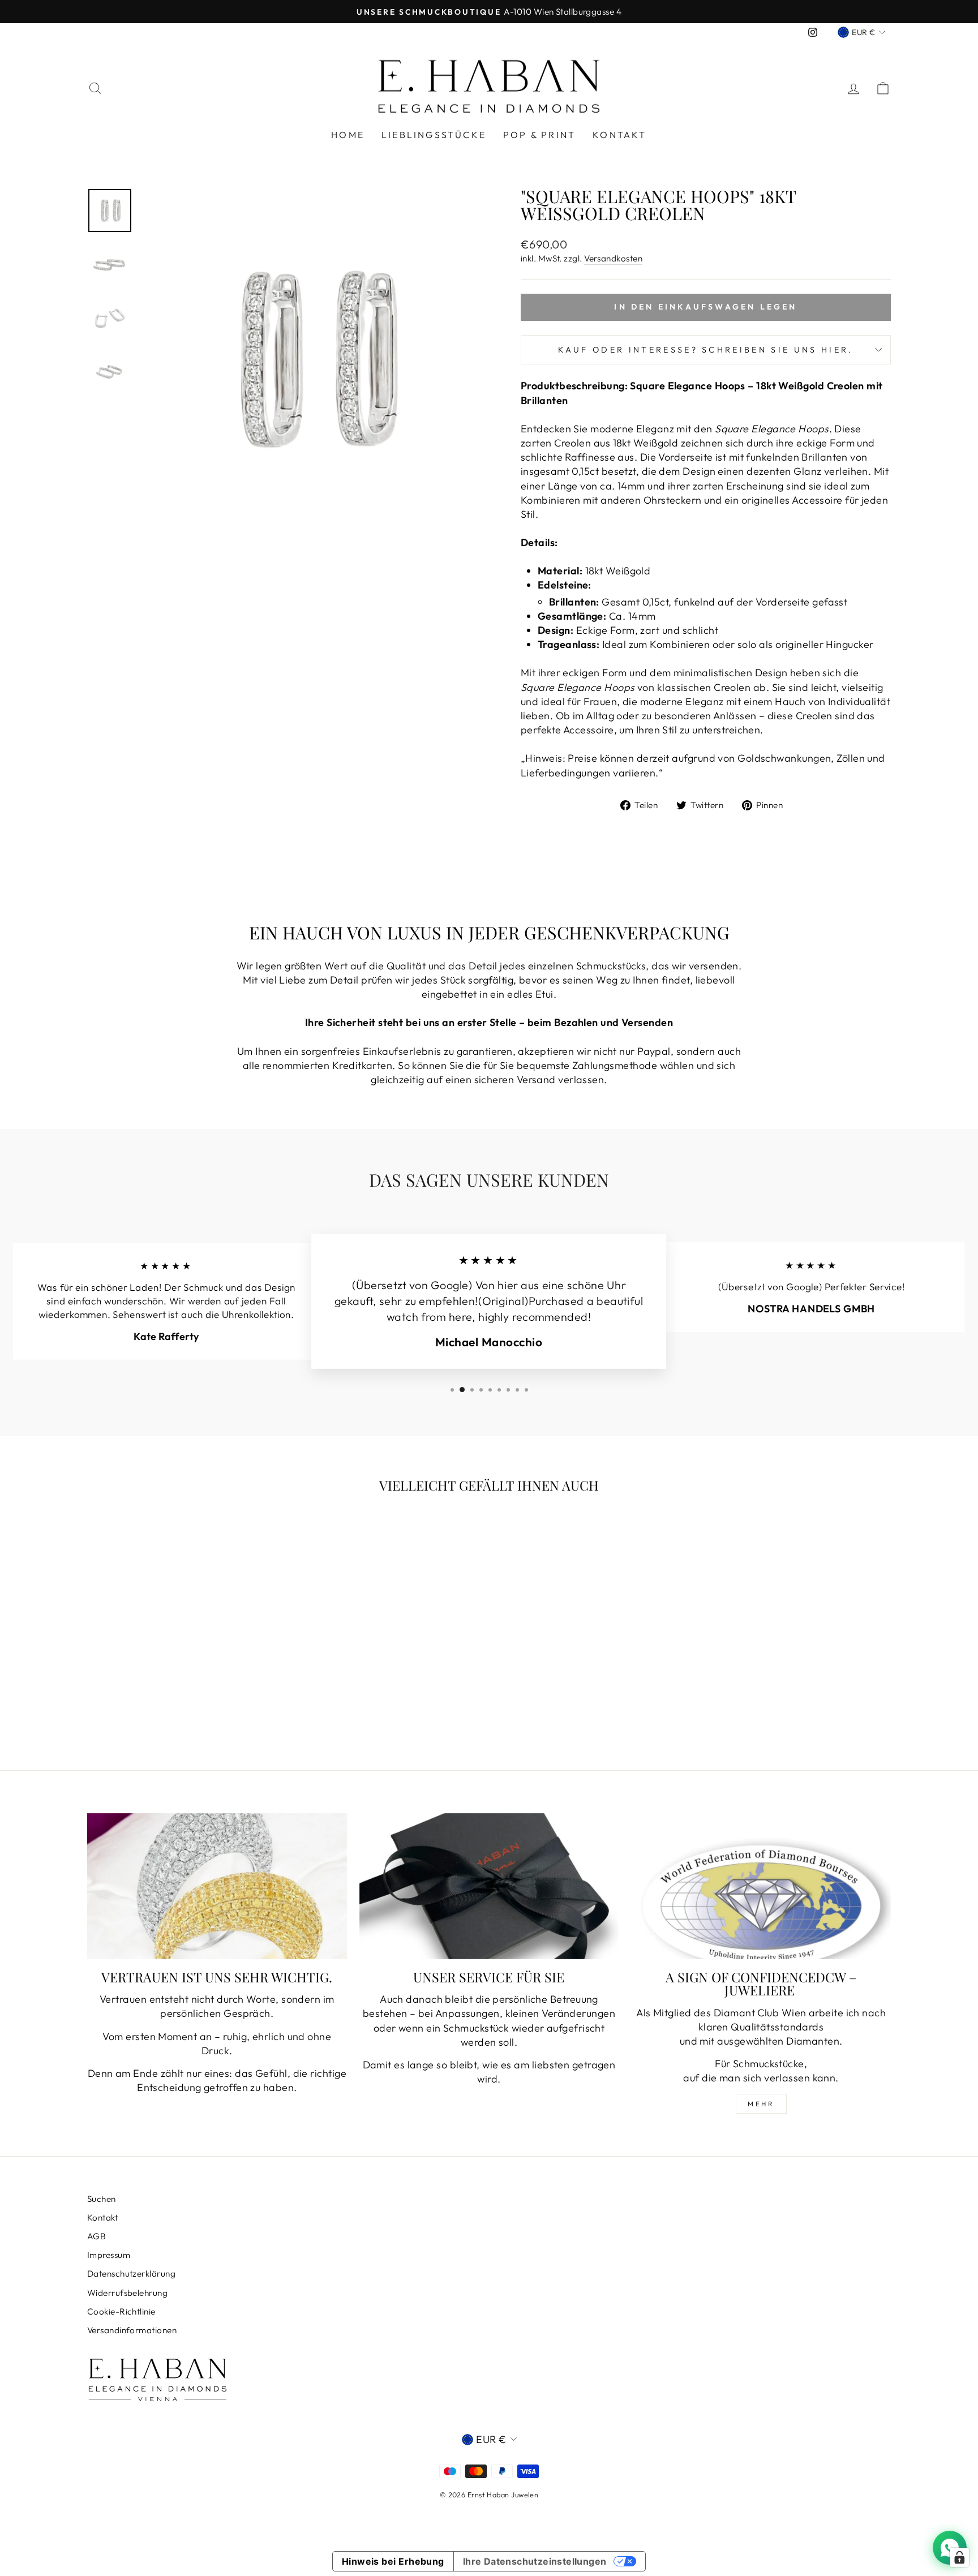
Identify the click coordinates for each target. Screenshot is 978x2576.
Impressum (109, 2255)
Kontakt (619, 135)
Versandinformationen (132, 2330)
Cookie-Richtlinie (121, 2311)
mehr (761, 2104)
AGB (96, 2236)
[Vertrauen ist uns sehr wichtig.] (217, 1886)
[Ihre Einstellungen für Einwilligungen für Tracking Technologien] (959, 2557)
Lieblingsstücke (434, 135)
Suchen (102, 2199)
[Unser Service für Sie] (489, 1886)
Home (348, 135)
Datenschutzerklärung (131, 2274)
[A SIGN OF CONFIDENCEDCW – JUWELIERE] (761, 1886)
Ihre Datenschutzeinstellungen (535, 2561)
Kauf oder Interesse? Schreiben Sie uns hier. (705, 350)
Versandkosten (613, 258)
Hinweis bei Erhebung (393, 2561)
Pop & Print (539, 135)
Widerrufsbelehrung (127, 2293)
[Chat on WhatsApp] (950, 2548)
